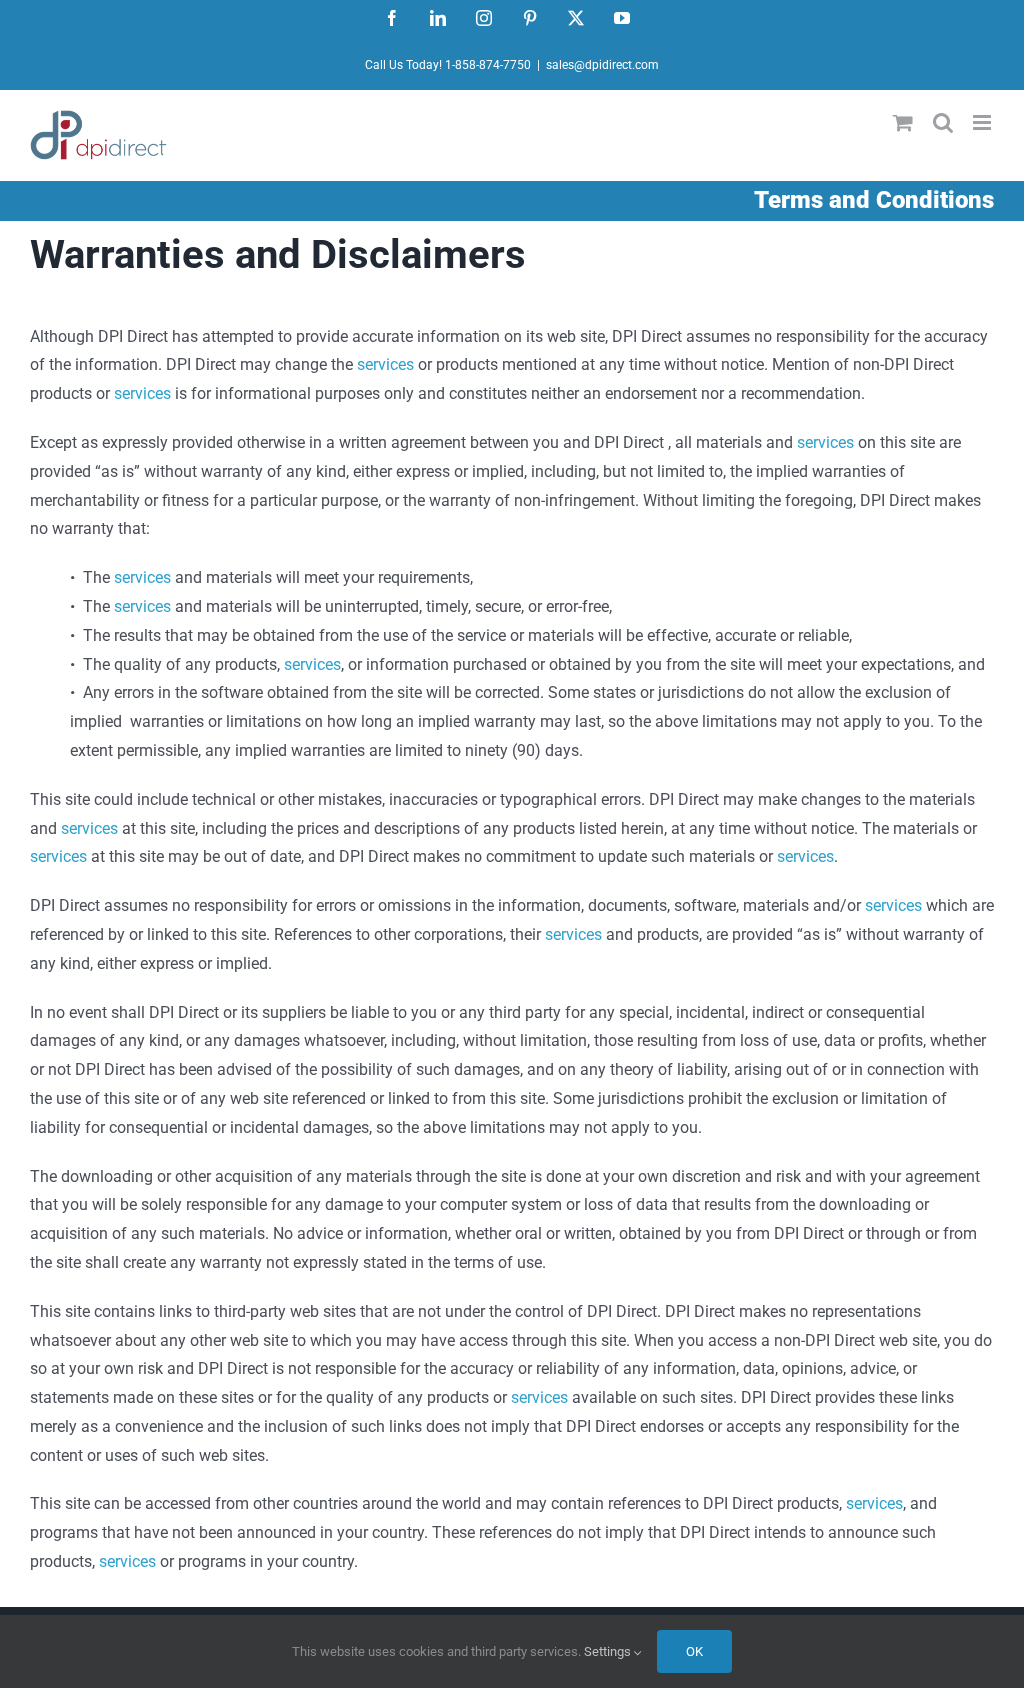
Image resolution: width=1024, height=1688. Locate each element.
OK (694, 1651)
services (385, 364)
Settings (609, 1651)
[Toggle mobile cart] (903, 122)
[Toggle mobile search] (943, 122)
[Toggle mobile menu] (983, 122)
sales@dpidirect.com (602, 65)
